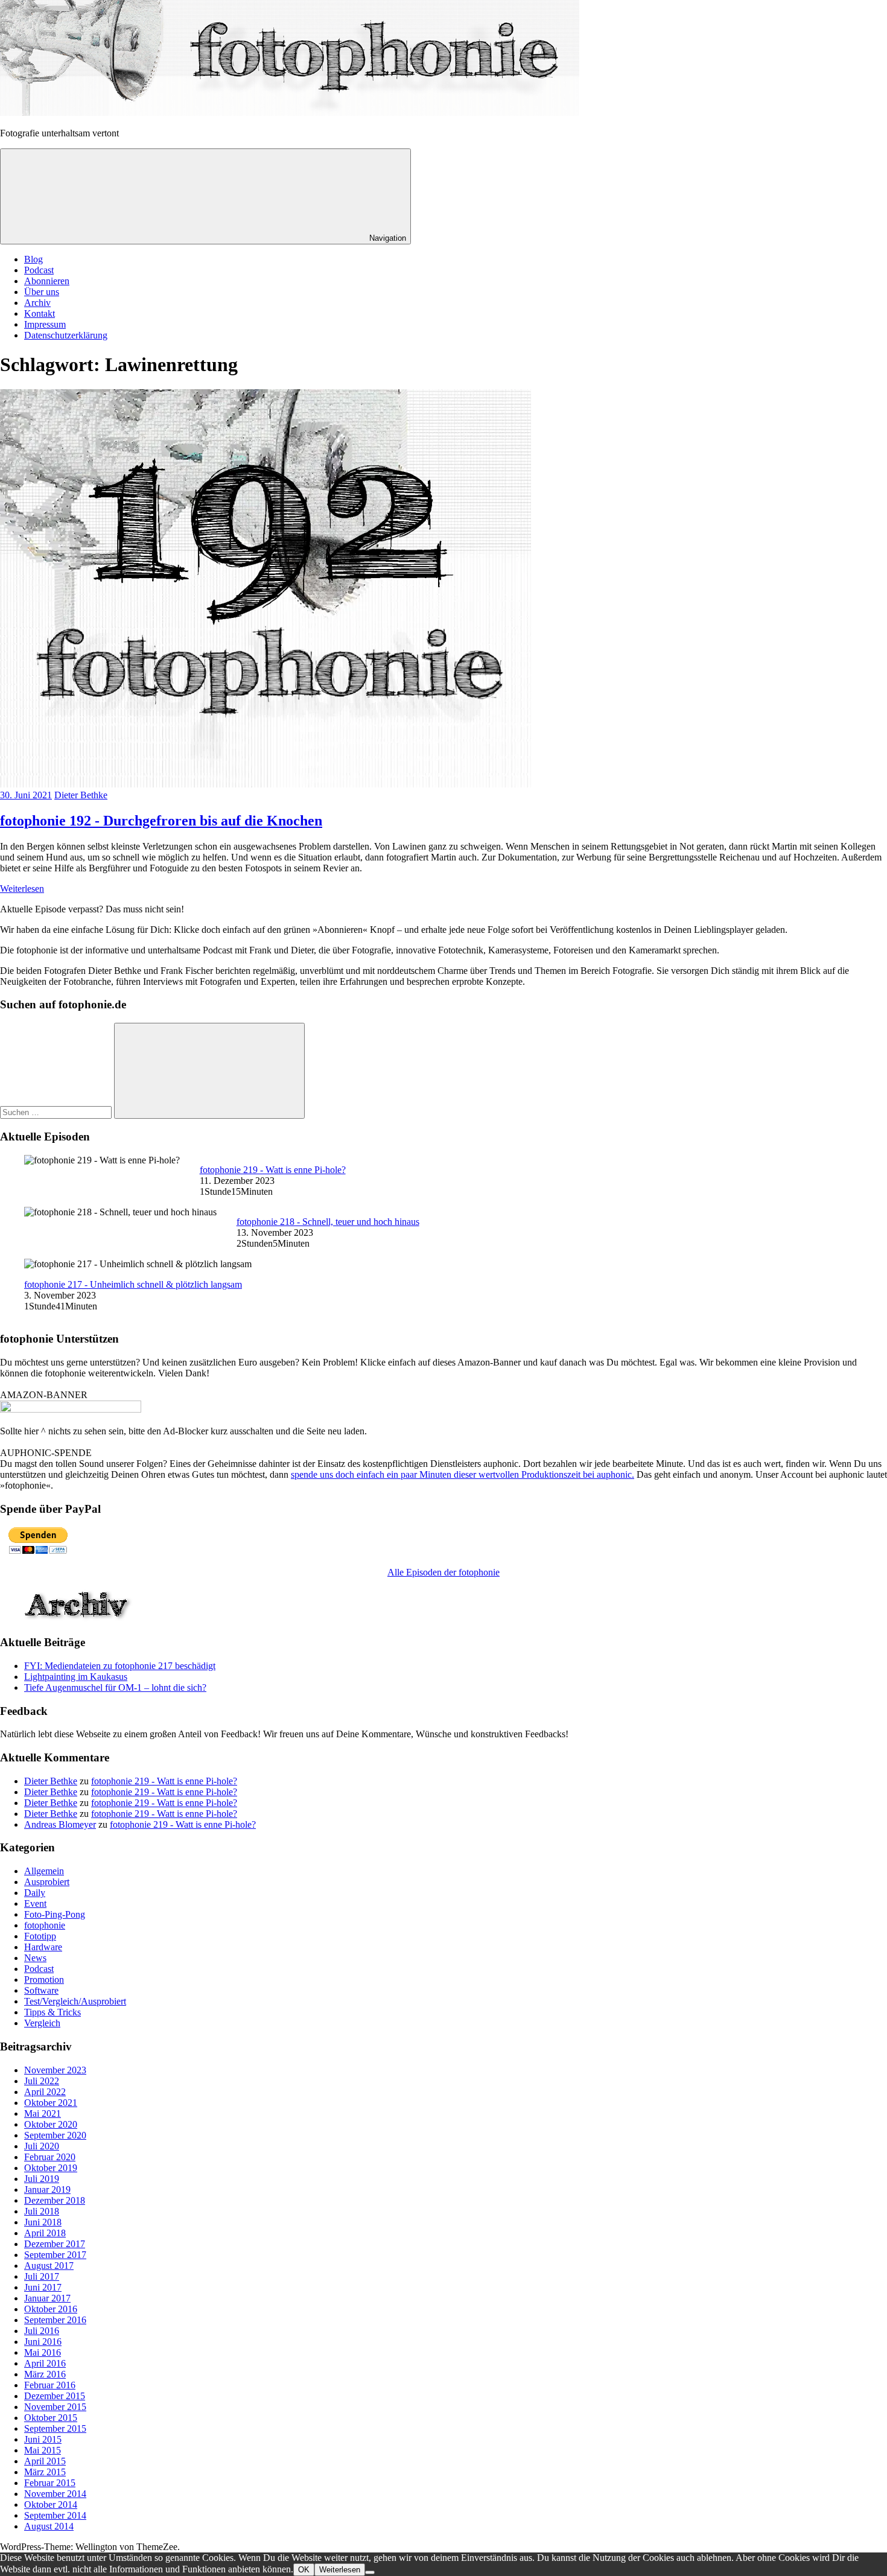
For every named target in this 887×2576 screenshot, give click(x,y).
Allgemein (44, 1871)
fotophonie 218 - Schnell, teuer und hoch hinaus (328, 1222)
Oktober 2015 (51, 2418)
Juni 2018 (43, 2222)
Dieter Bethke (81, 795)
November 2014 (55, 2494)
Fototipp (40, 1936)
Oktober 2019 (51, 2168)
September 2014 (55, 2515)
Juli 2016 (42, 2331)
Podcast (39, 270)
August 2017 (49, 2266)
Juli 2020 (42, 2146)
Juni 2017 (43, 2287)
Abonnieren (47, 281)
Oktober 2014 (51, 2504)
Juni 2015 (43, 2439)
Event (35, 1903)
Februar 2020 (50, 2157)
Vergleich (42, 2023)
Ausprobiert (47, 1882)
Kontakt (40, 313)
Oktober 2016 (51, 2309)
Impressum (45, 324)
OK (304, 2570)
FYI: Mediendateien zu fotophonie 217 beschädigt (120, 1666)
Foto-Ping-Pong (55, 1914)
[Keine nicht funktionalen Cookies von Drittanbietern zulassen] (370, 2572)
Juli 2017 (42, 2276)
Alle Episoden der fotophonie (443, 1572)
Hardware (43, 1947)
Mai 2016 (43, 2352)
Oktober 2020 (51, 2124)
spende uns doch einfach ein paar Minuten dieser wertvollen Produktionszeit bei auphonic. (463, 1474)
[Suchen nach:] (57, 1112)
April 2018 (45, 2233)
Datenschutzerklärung (66, 335)
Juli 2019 (42, 2179)
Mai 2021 (43, 2113)
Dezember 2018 (55, 2200)
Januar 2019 (47, 2190)
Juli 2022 (42, 2081)
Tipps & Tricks (52, 2012)
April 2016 (45, 2363)
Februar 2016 (50, 2385)
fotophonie (45, 1925)
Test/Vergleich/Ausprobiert (75, 2001)
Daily (35, 1893)
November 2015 (55, 2407)
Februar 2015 (50, 2483)
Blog (33, 259)
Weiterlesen (22, 889)
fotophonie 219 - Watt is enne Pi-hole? (273, 1170)
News (35, 1958)
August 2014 (49, 2526)
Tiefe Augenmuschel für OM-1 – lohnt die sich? (115, 1687)
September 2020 (55, 2135)
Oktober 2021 (51, 2103)
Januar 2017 (47, 2298)
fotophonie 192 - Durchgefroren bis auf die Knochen (161, 821)
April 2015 (45, 2461)
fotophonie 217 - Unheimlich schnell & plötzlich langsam (133, 1284)
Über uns (42, 292)
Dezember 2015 (55, 2396)
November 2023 (55, 2070)
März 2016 (45, 2374)
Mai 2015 (43, 2450)
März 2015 (45, 2472)
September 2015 (55, 2428)
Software (41, 1990)
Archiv (37, 303)
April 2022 (45, 2092)
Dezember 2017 (55, 2244)
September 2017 (55, 2255)
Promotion (44, 1980)
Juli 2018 (42, 2211)
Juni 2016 (43, 2342)
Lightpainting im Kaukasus (76, 1677)
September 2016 (55, 2320)
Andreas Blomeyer (60, 1824)
